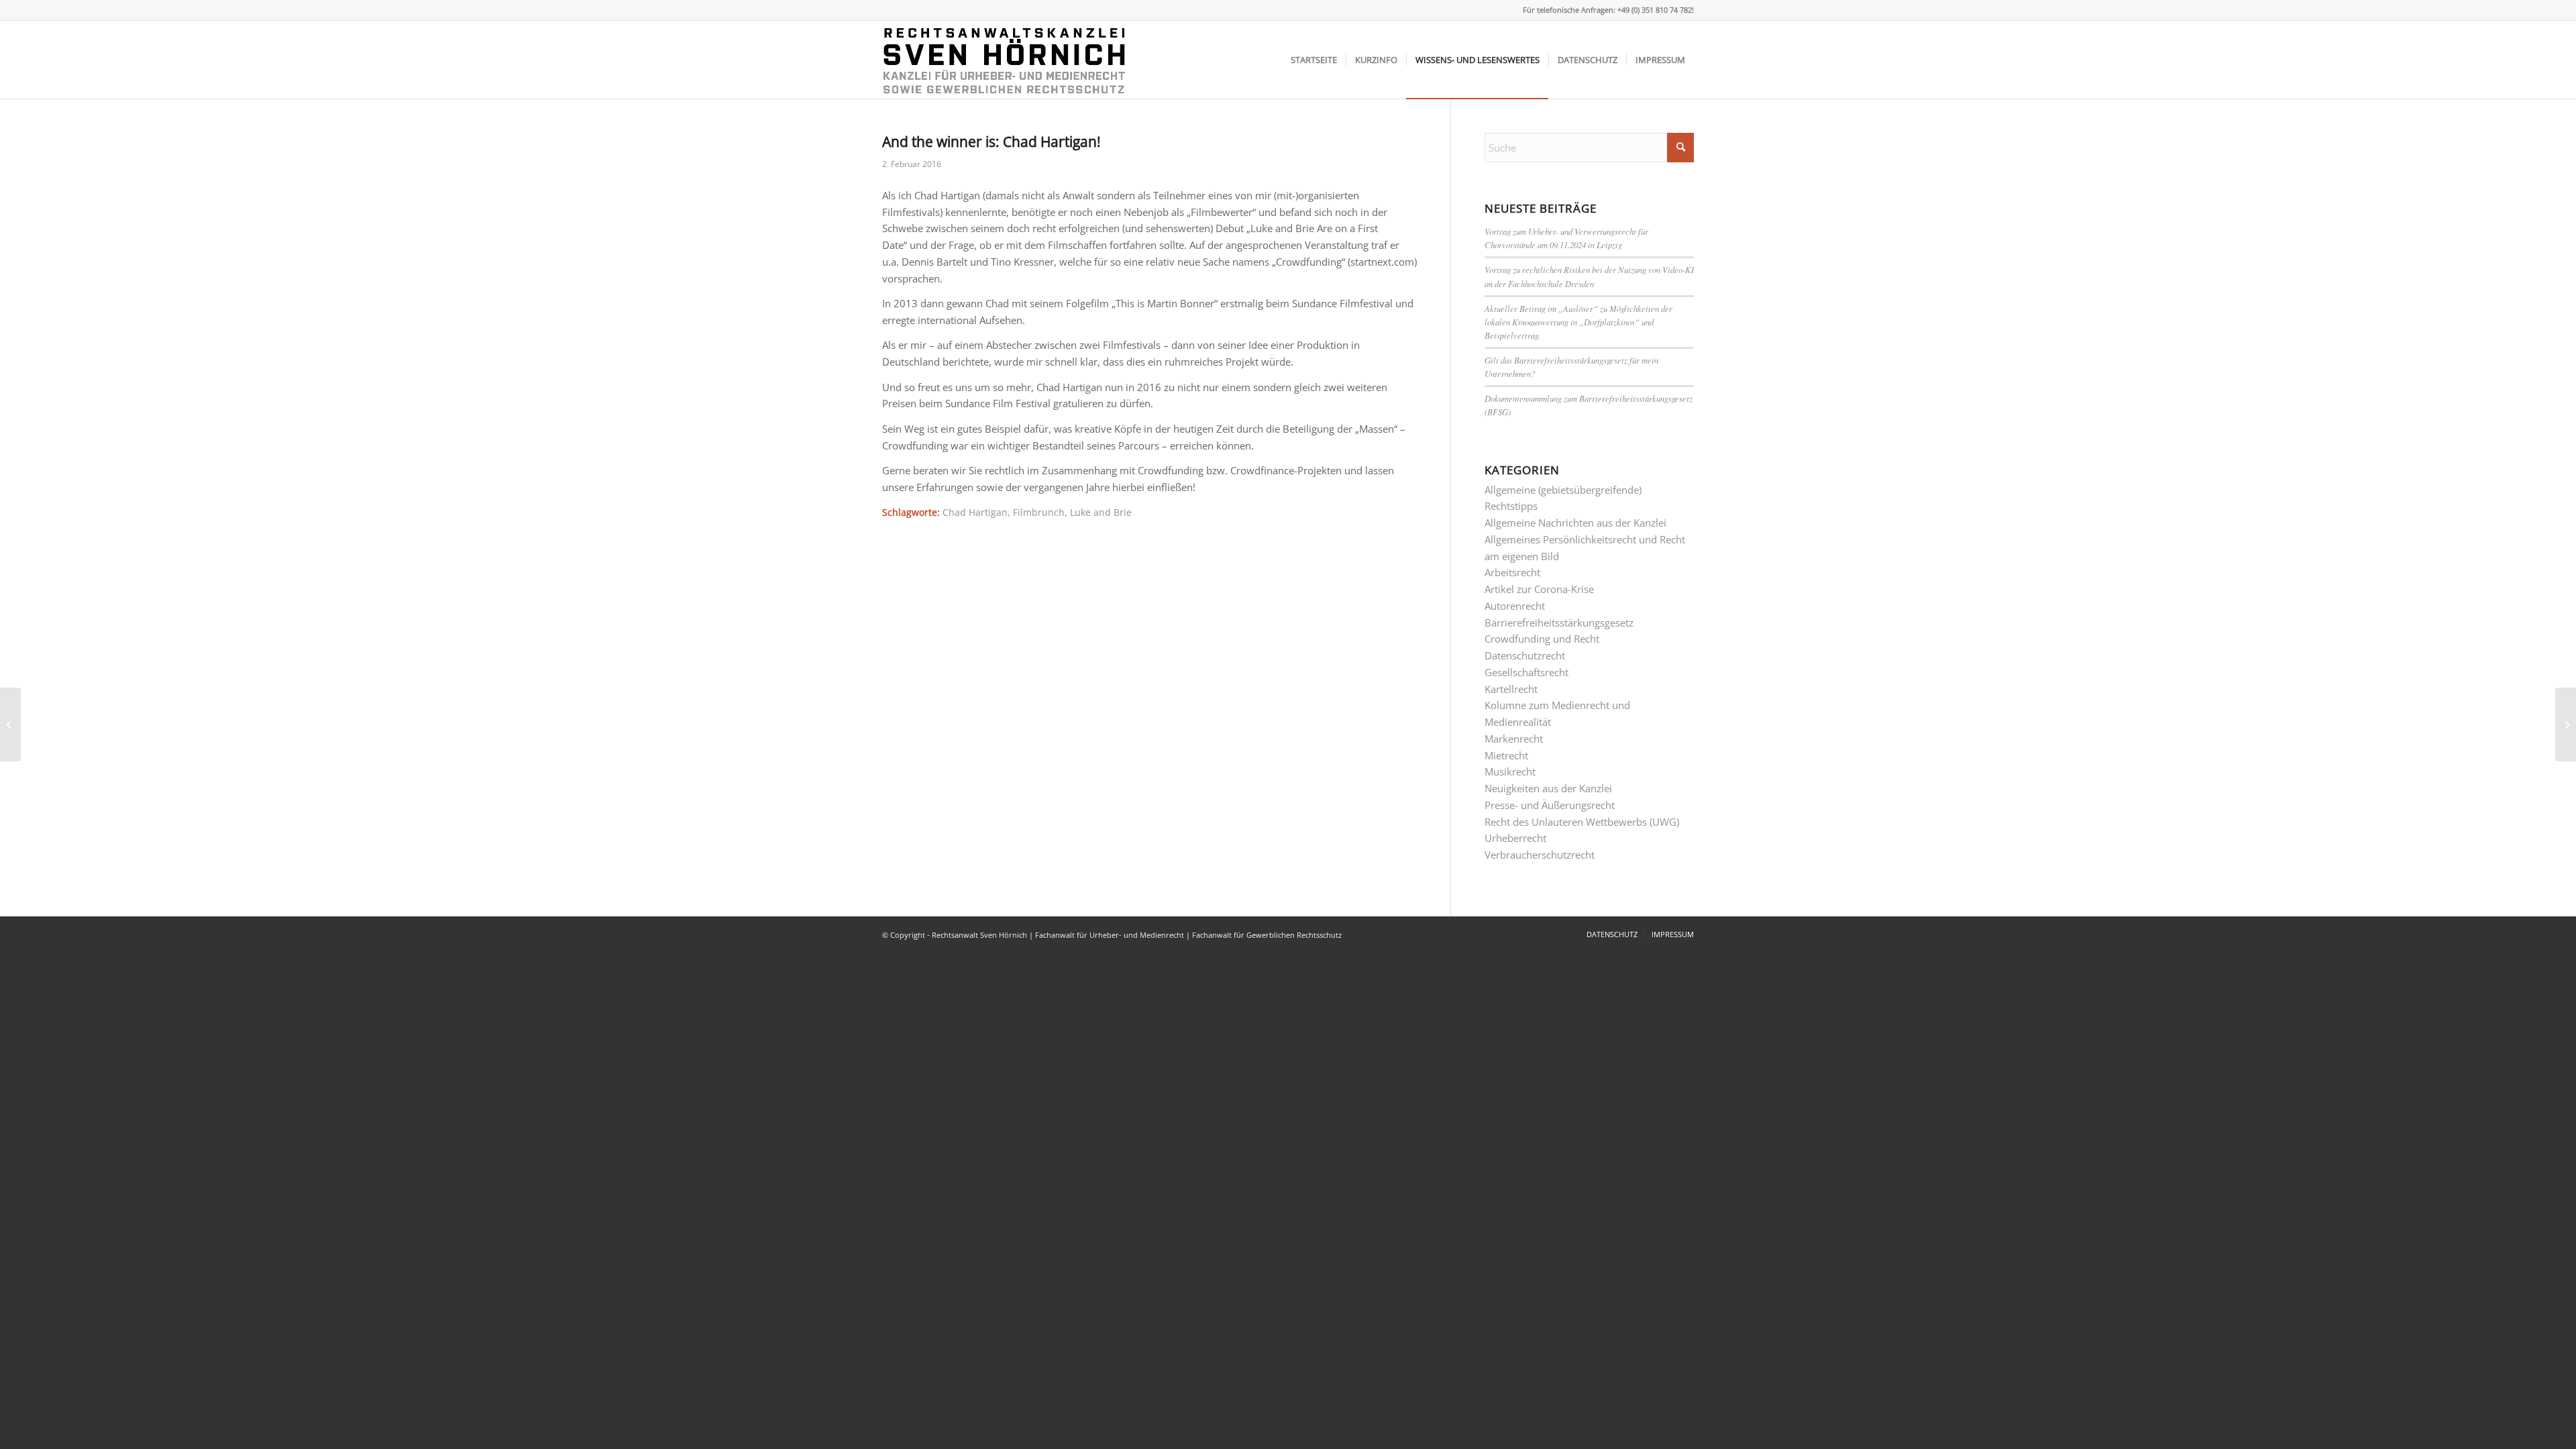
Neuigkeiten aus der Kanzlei (1548, 788)
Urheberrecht (1515, 838)
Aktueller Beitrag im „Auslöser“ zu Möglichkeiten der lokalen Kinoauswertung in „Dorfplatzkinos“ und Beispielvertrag (1578, 322)
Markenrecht (1514, 739)
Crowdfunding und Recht (1542, 639)
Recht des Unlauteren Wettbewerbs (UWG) (1582, 822)
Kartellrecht (1511, 689)
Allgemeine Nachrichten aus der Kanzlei (1575, 523)
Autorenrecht (1515, 606)
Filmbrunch (1039, 513)
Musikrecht (1510, 771)
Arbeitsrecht (1512, 572)
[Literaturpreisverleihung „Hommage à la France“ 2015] (10, 724)
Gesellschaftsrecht (1526, 672)
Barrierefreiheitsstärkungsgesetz (1559, 623)
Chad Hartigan (975, 513)
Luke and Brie (1101, 513)
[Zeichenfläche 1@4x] (1006, 60)
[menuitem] (1314, 60)
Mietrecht (1506, 755)
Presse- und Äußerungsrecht (1550, 805)
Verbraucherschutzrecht (1540, 855)
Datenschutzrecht (1525, 655)
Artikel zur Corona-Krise (1539, 589)
